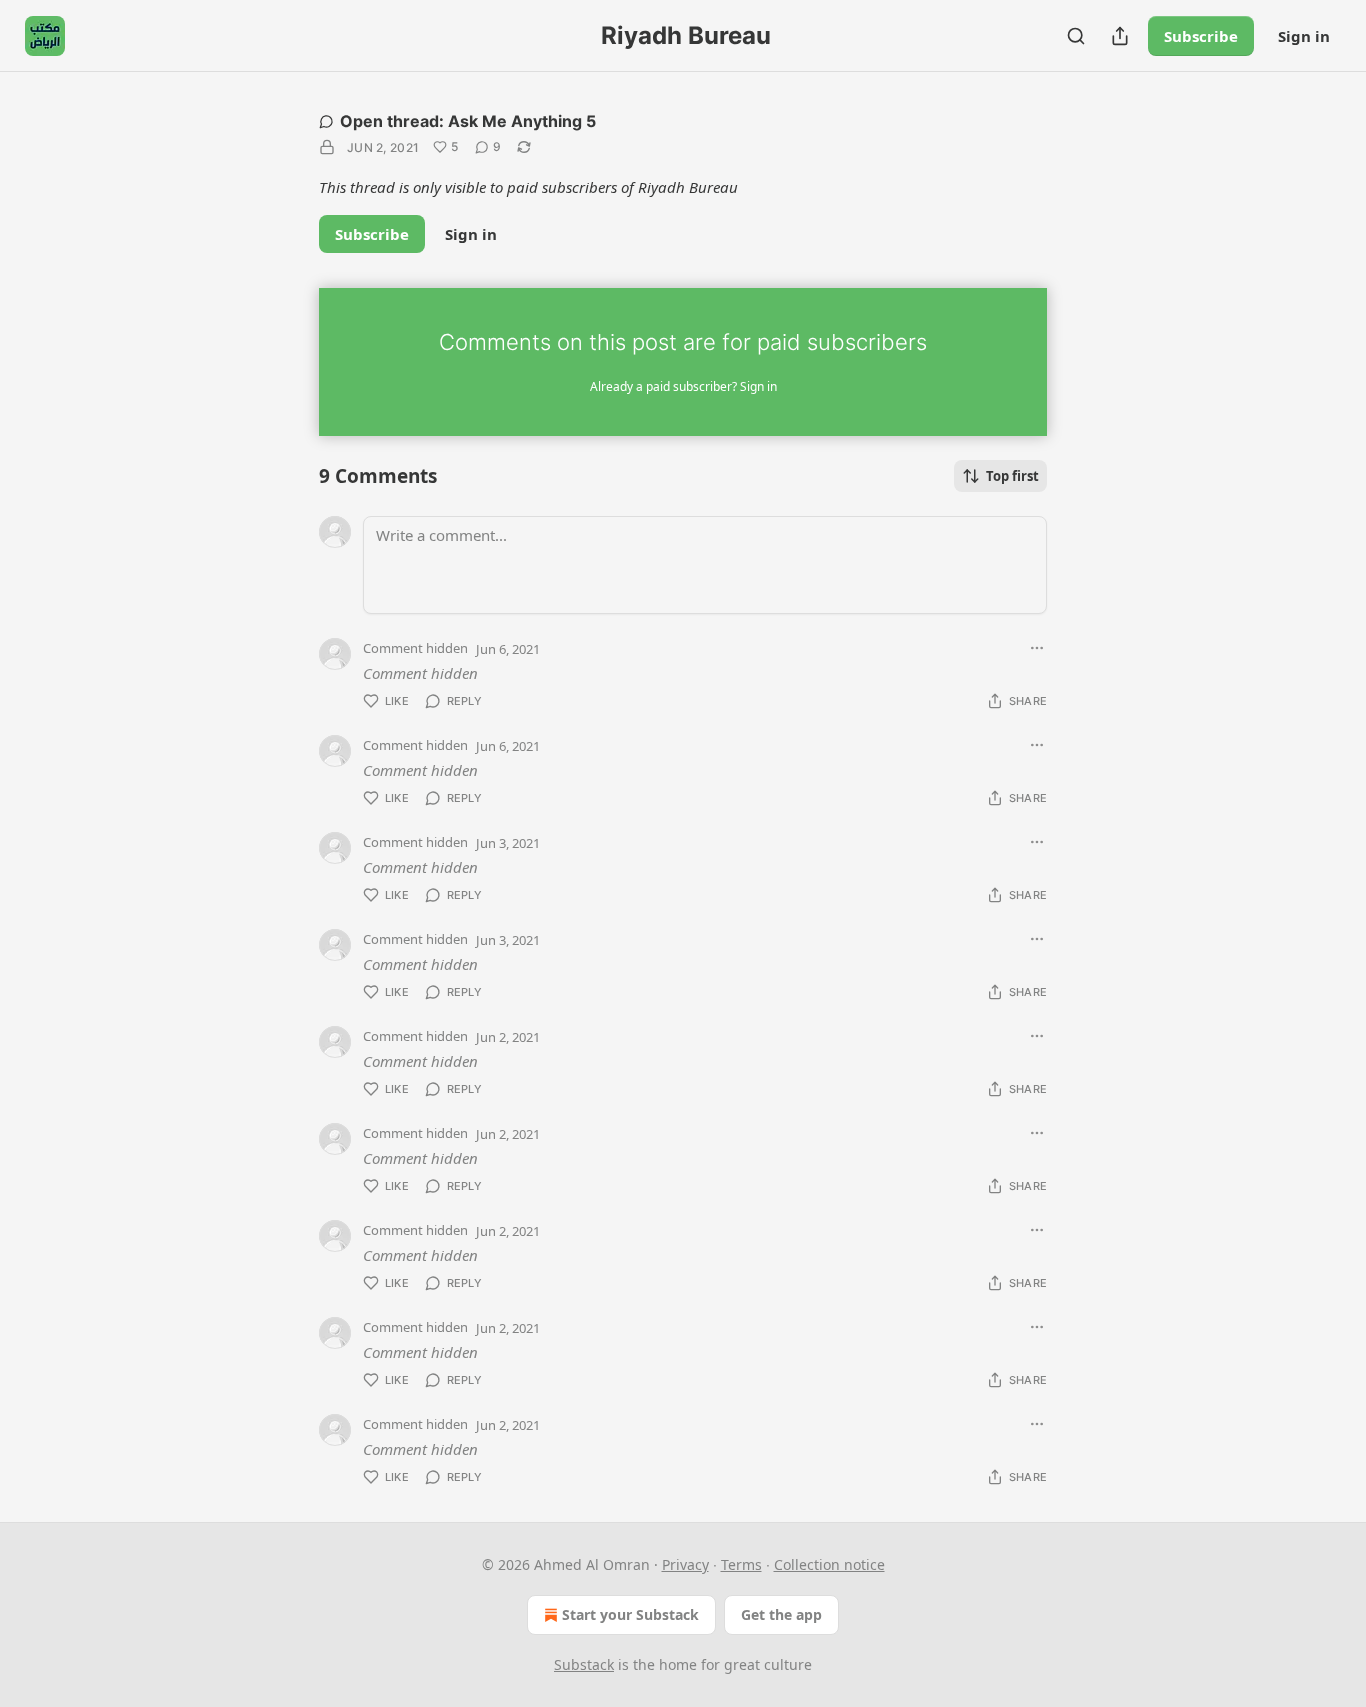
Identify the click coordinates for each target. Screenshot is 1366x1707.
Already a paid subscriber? (683, 386)
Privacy (685, 1564)
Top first (1012, 476)
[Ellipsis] (1037, 648)
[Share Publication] (1120, 36)
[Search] (1076, 36)
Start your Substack (630, 1614)
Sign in (1304, 36)
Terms (741, 1564)
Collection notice (829, 1564)
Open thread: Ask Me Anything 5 (468, 121)
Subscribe (1201, 36)
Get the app (781, 1614)
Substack (584, 1664)
